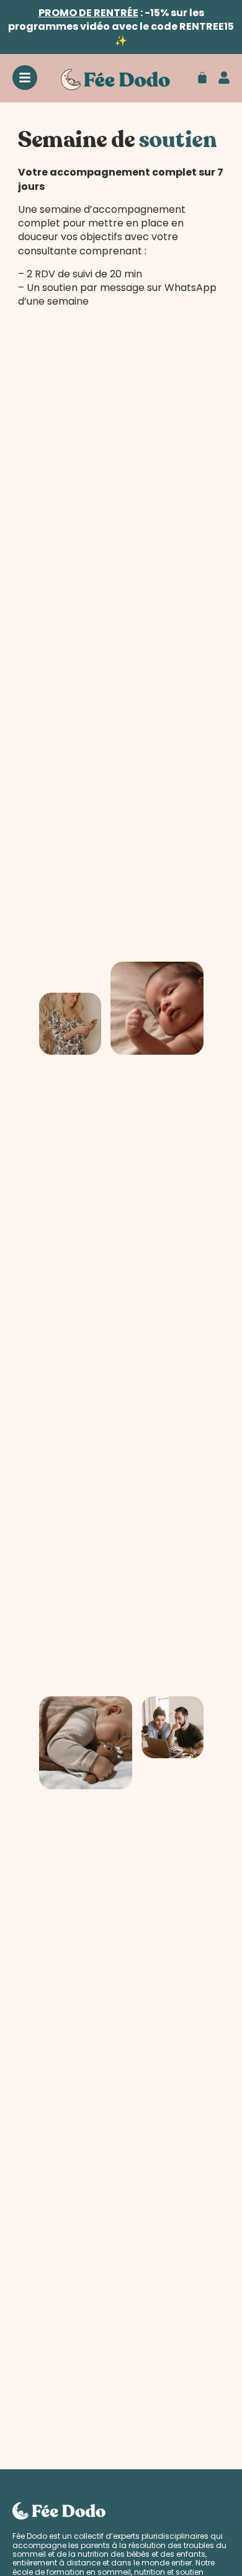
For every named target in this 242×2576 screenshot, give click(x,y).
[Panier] (202, 78)
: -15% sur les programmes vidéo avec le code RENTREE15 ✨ (121, 27)
